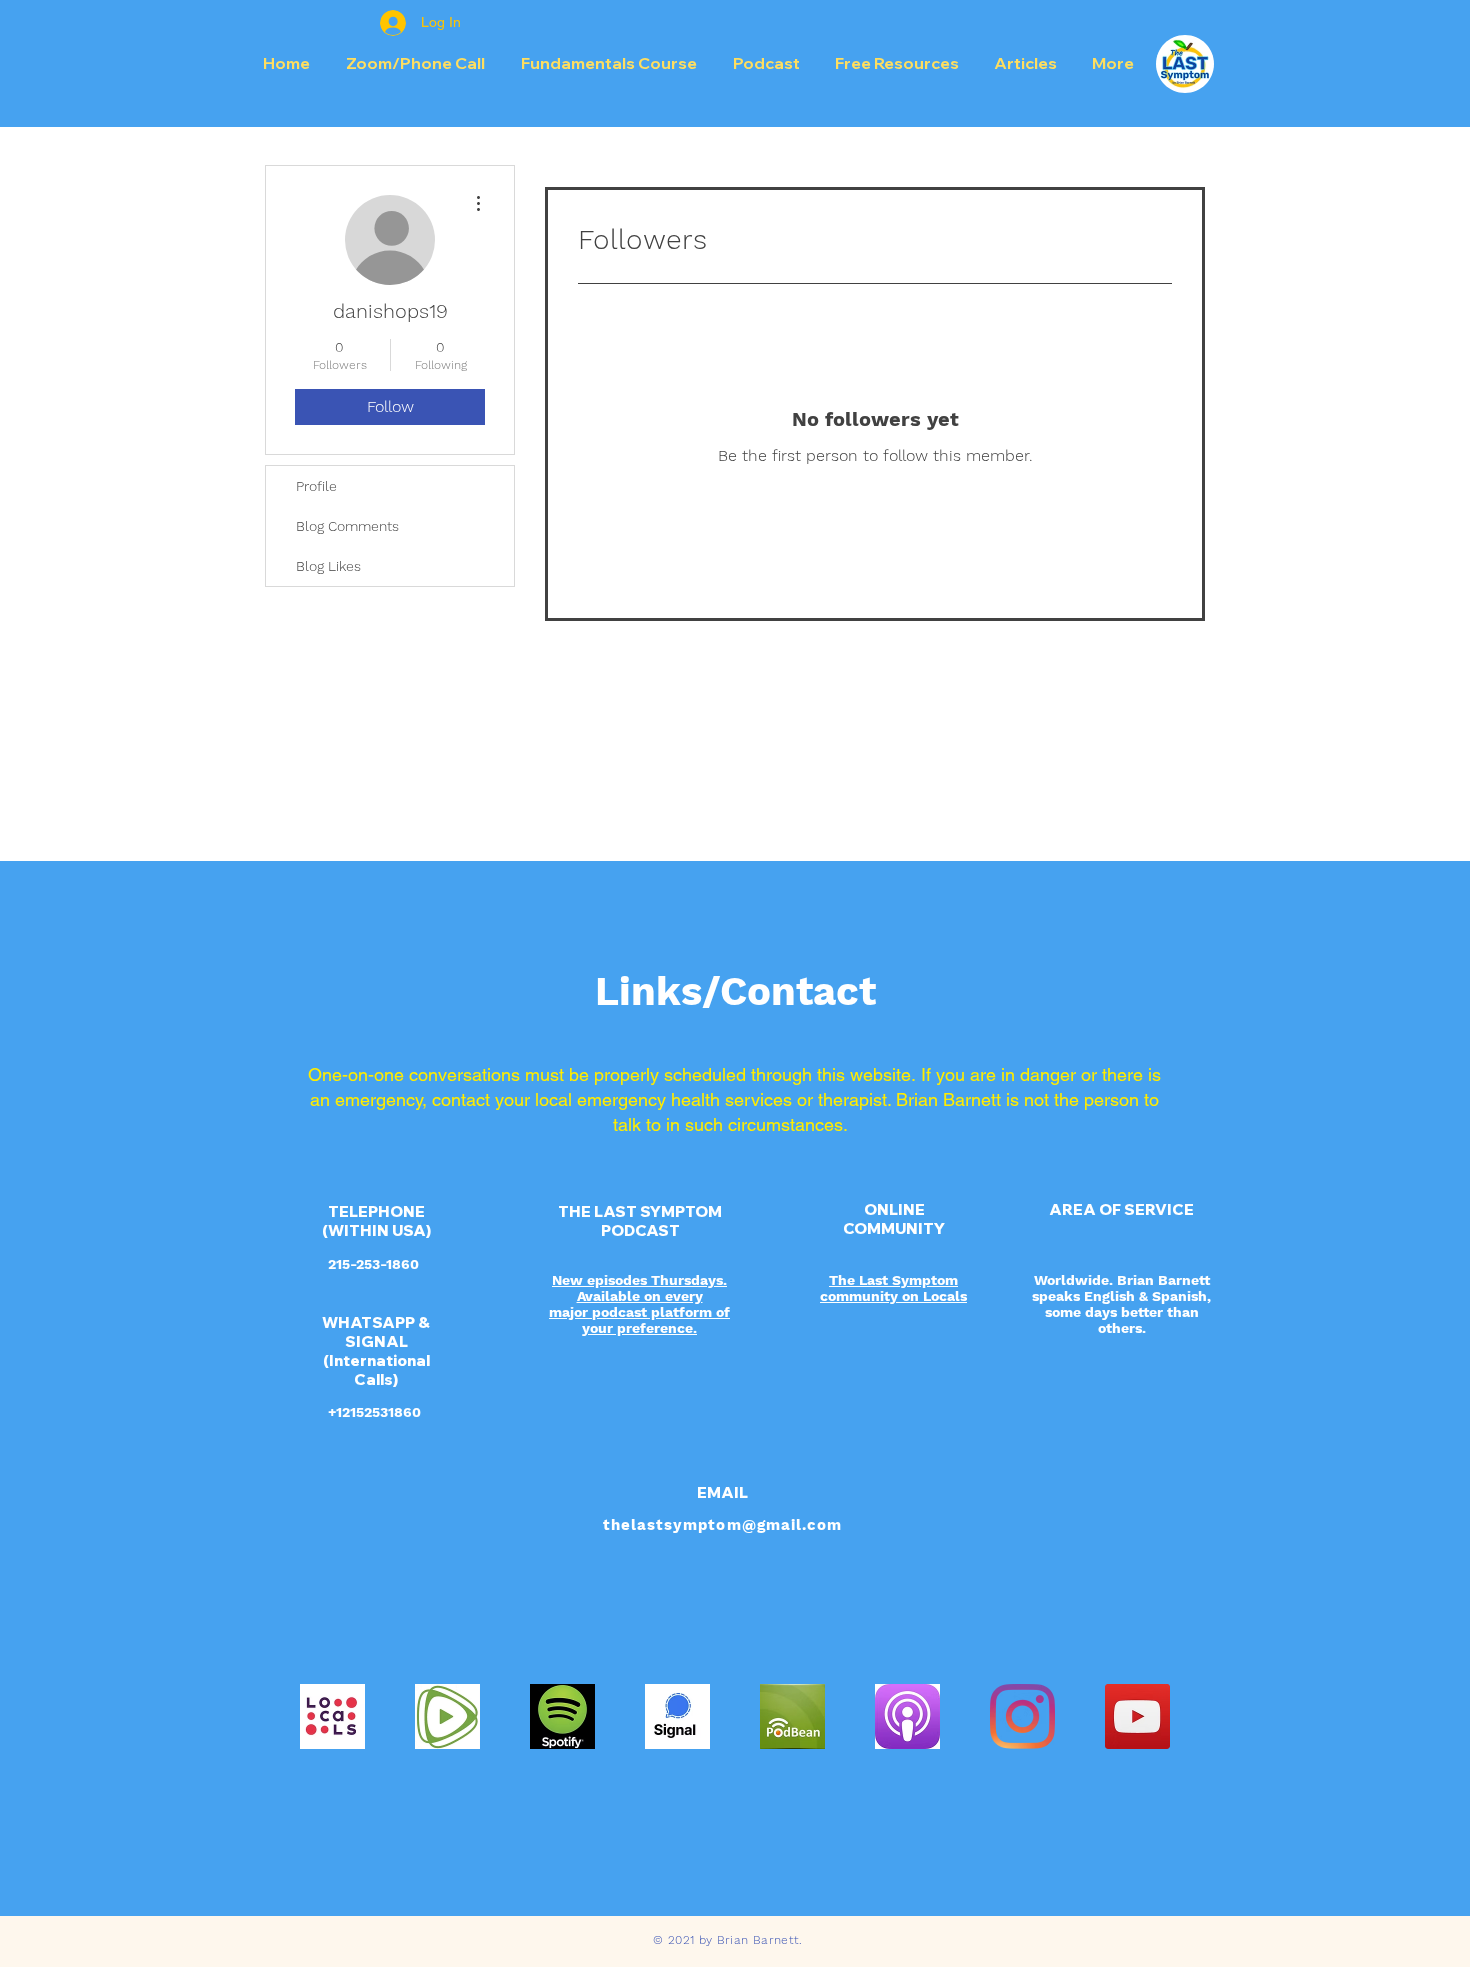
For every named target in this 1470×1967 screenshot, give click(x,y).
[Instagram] (1022, 1716)
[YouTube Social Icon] (1137, 1716)
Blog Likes (328, 566)
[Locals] (332, 1716)
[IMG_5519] (447, 1716)
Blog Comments (347, 526)
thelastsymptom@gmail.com (722, 1525)
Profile (316, 486)
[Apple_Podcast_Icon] (907, 1716)
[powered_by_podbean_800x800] (792, 1716)
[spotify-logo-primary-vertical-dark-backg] (562, 1716)
